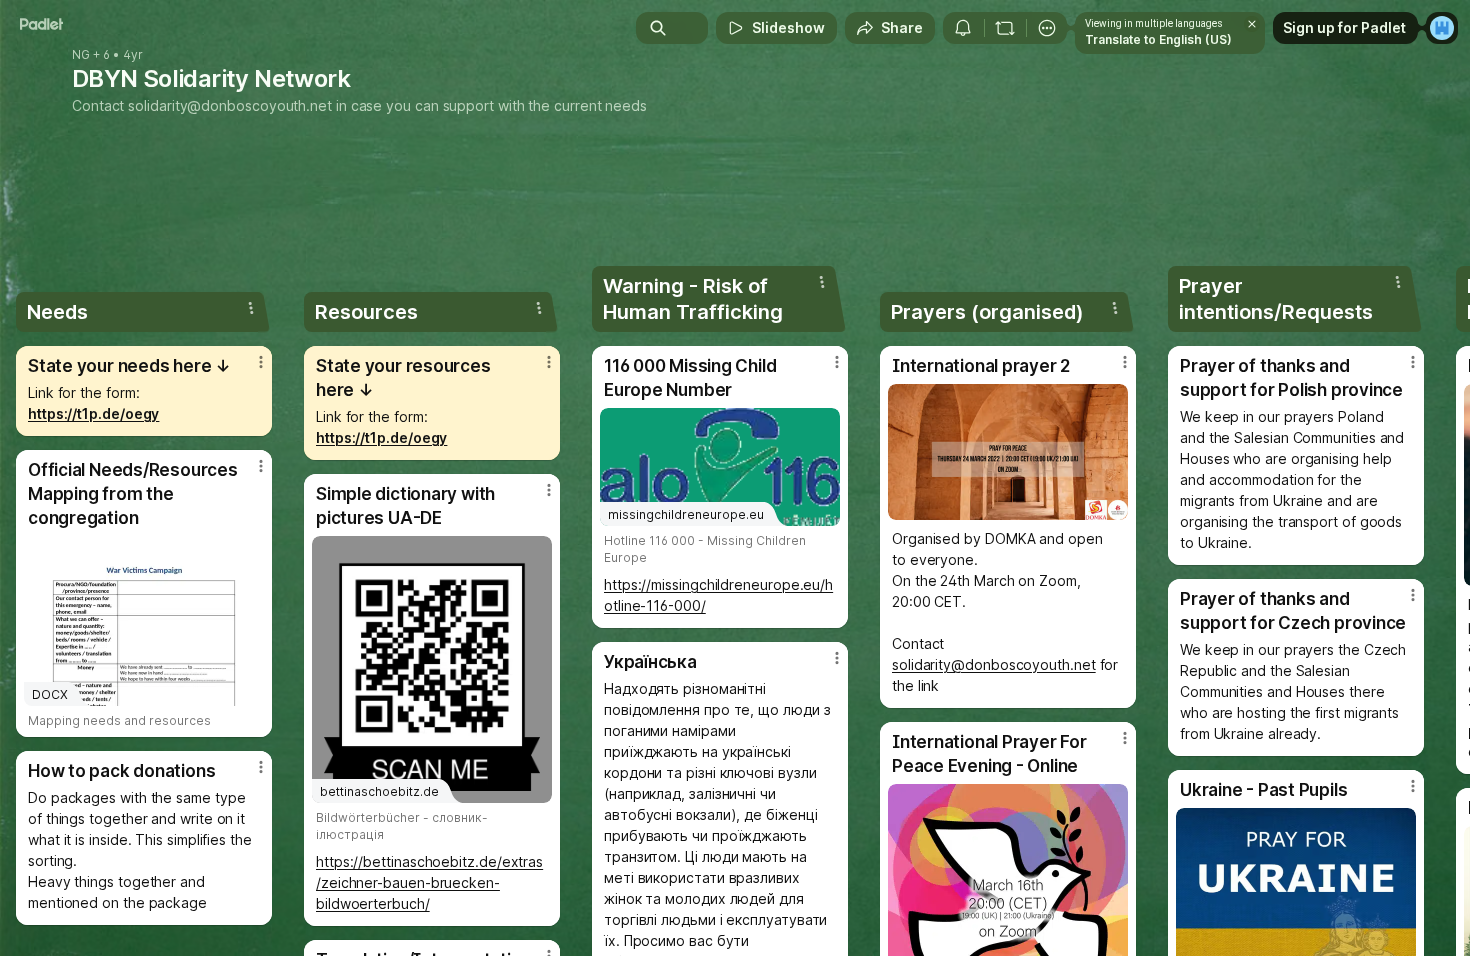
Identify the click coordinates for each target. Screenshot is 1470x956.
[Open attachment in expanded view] (1008, 452)
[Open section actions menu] (251, 308)
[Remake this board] (1005, 28)
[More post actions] (261, 362)
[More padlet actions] (1047, 28)
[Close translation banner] (1252, 24)
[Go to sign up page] (1442, 28)
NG (81, 55)
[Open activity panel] (963, 28)
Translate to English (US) (1158, 39)
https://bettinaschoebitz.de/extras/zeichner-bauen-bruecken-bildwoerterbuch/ (429, 882)
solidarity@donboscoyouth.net (230, 105)
